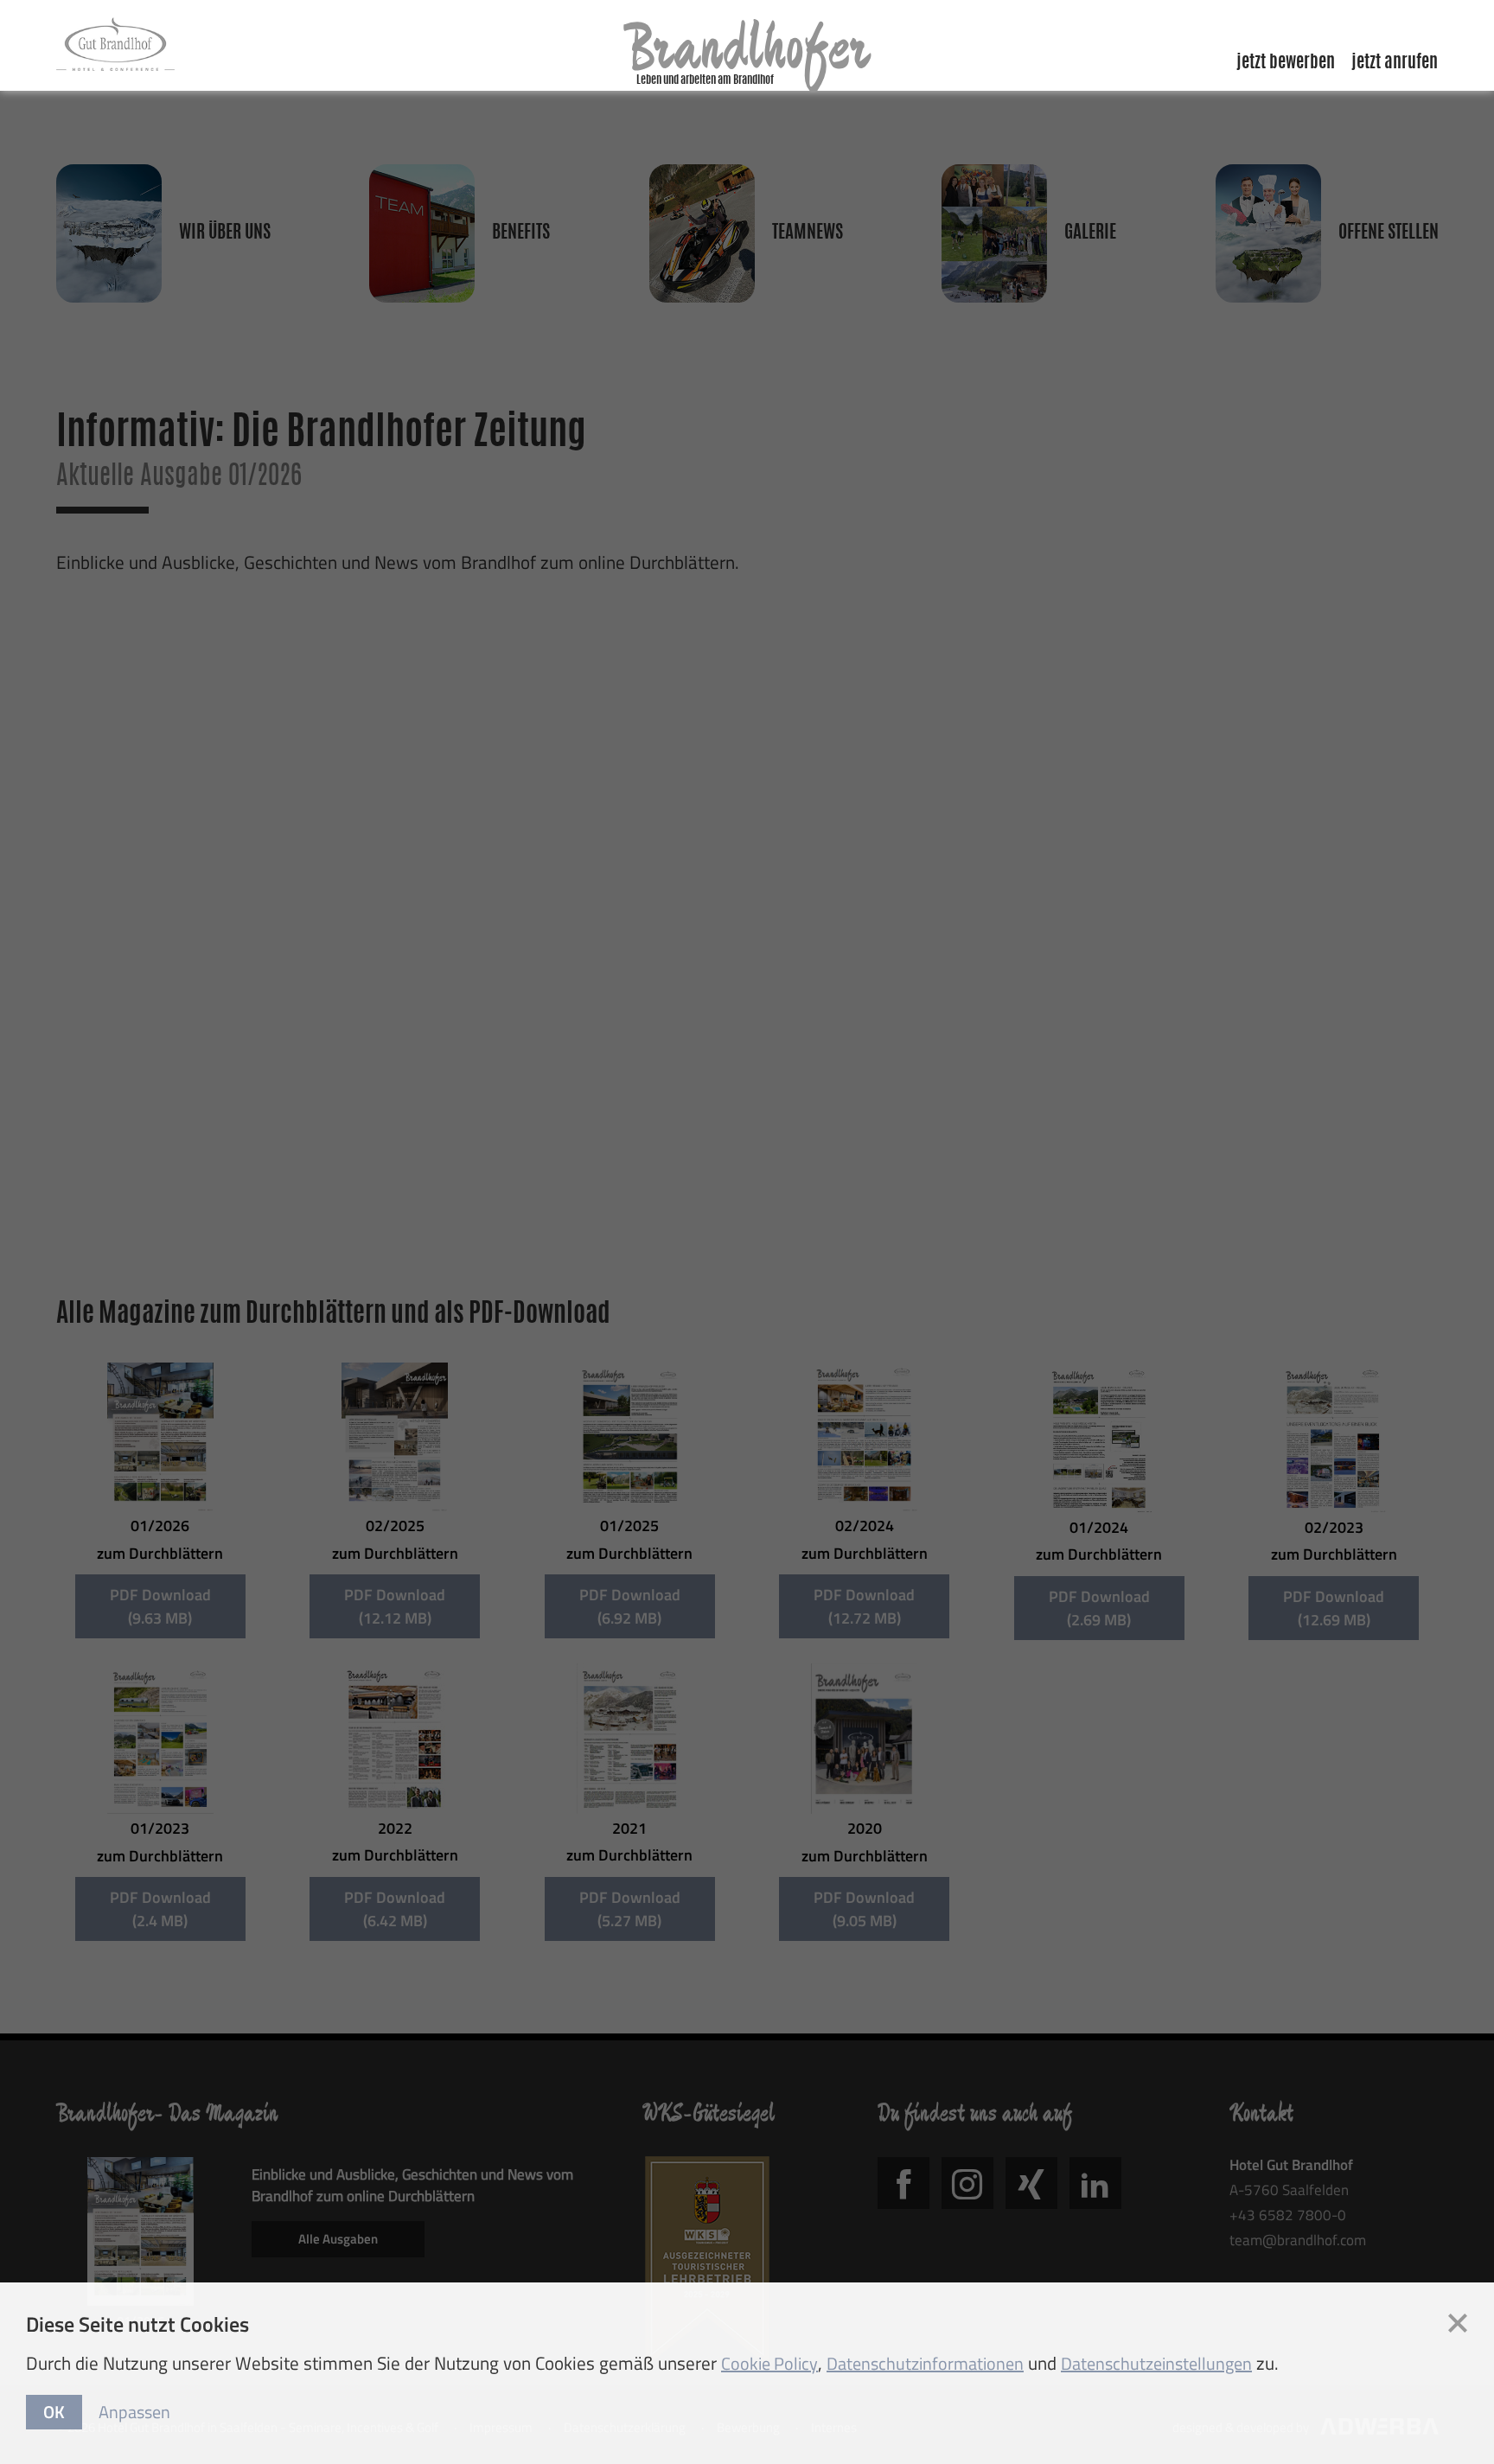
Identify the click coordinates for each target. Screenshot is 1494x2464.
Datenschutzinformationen (925, 2363)
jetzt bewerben (1286, 63)
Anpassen (134, 2412)
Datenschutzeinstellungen (1156, 2363)
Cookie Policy (769, 2363)
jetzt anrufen (1395, 63)
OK (54, 2412)
